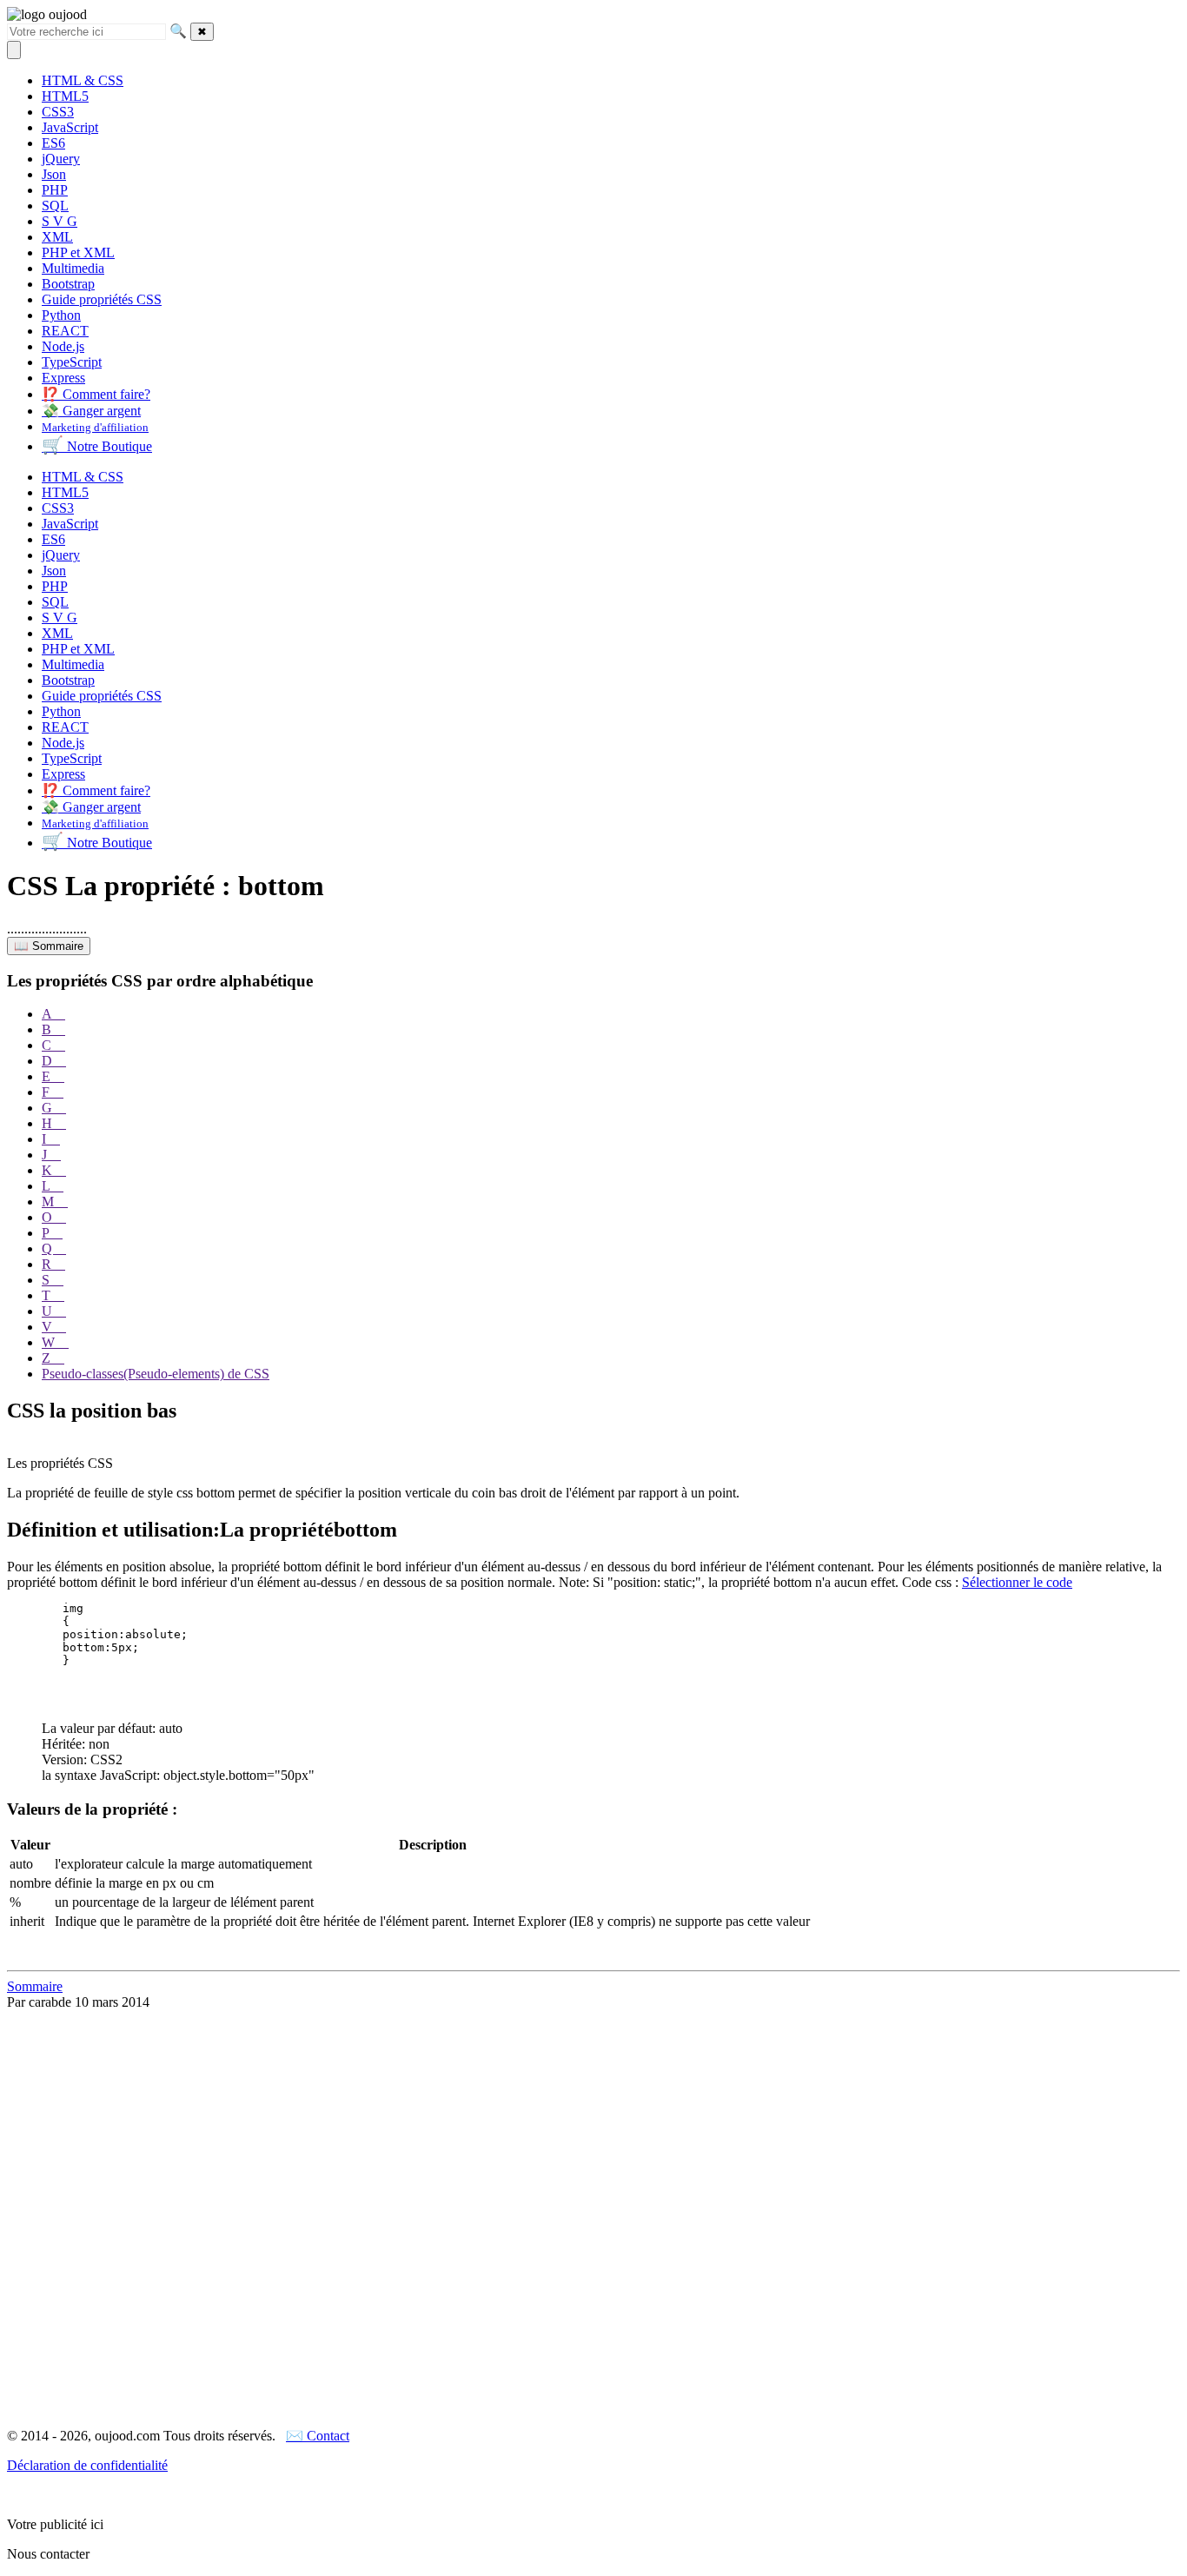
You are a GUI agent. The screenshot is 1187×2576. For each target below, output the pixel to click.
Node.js (63, 346)
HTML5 (65, 96)
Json (54, 174)
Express (63, 378)
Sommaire (35, 1986)
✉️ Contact (318, 2436)
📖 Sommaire (49, 946)
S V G (60, 221)
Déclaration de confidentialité (87, 2465)
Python (61, 315)
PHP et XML (78, 252)
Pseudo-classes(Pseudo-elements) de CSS (156, 1374)
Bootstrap (68, 284)
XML (57, 237)
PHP (55, 190)
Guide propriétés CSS (102, 299)
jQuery (61, 159)
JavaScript (70, 127)
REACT (65, 331)
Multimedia (73, 268)
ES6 (53, 143)
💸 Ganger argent (91, 411)
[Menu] (14, 50)
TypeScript (72, 362)
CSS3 (58, 112)
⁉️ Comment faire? (96, 394)
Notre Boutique (97, 446)
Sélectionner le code (1017, 1582)
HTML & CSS (83, 80)
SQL (55, 206)
